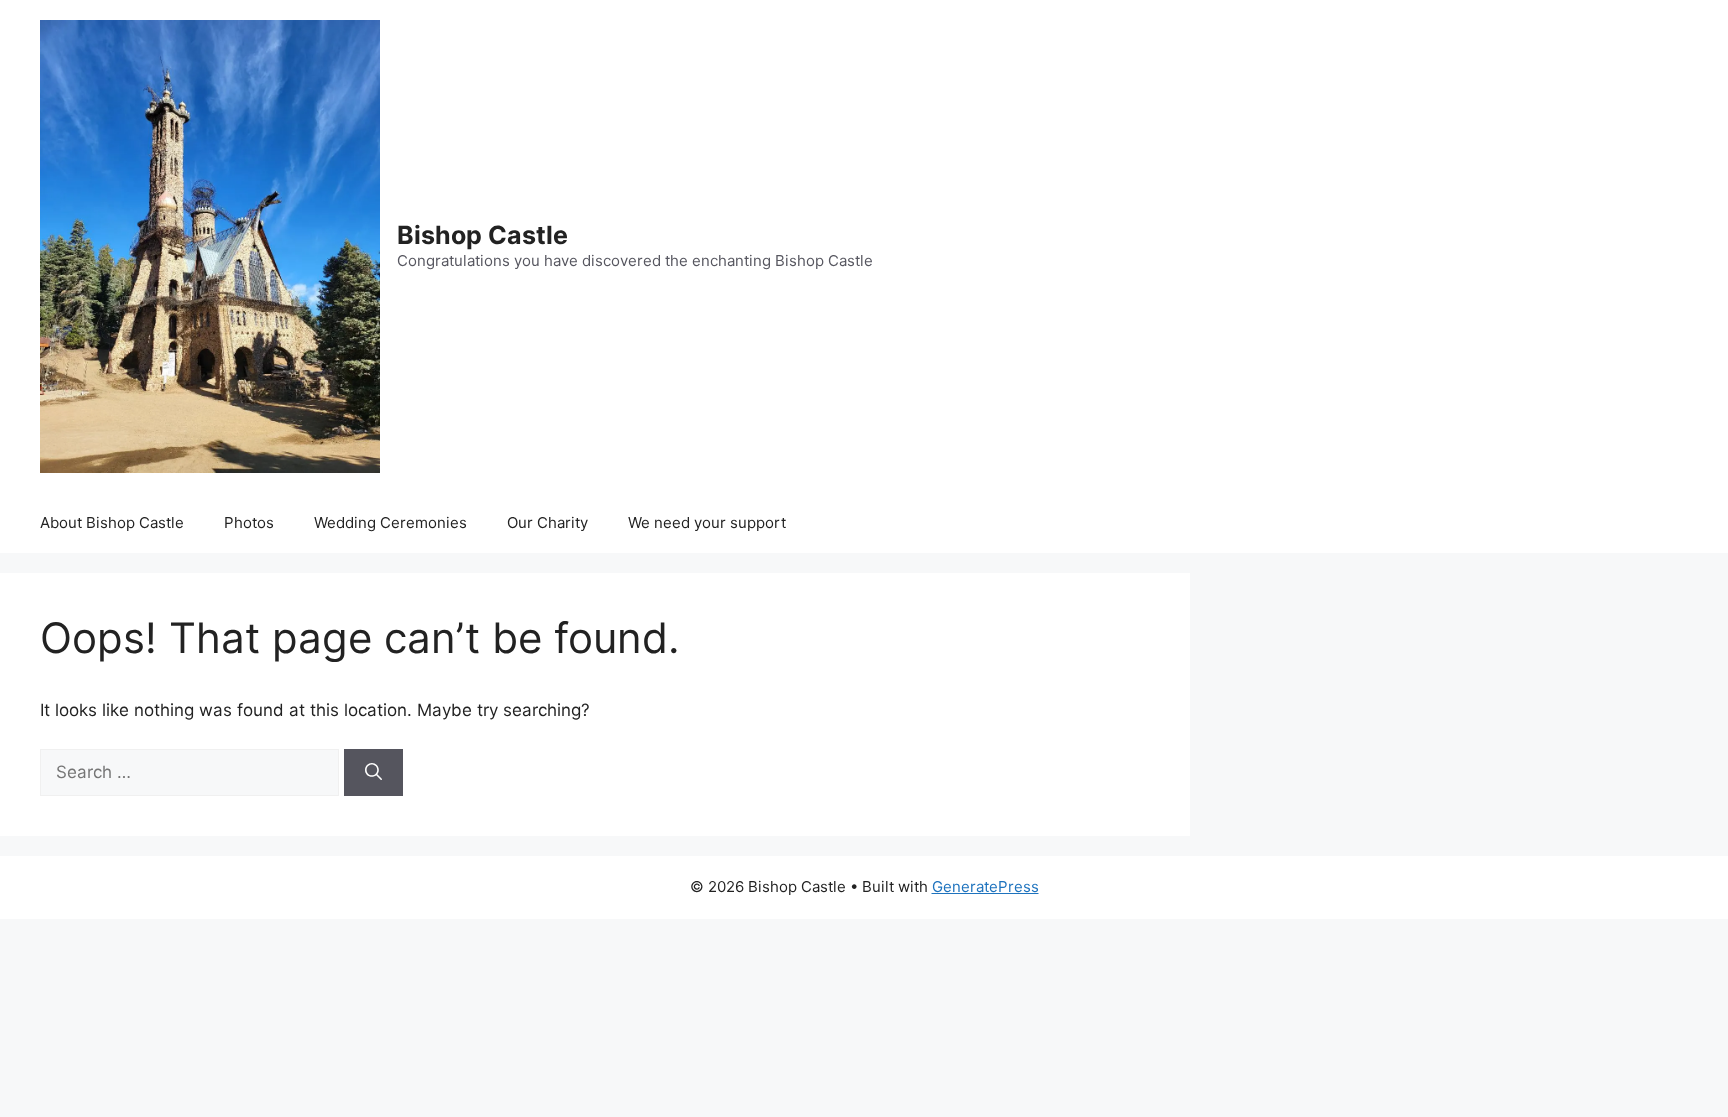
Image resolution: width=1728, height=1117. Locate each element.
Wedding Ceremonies (390, 522)
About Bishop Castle (112, 522)
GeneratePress (985, 886)
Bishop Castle (482, 235)
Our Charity (547, 522)
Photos (249, 522)
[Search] (373, 773)
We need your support (707, 522)
